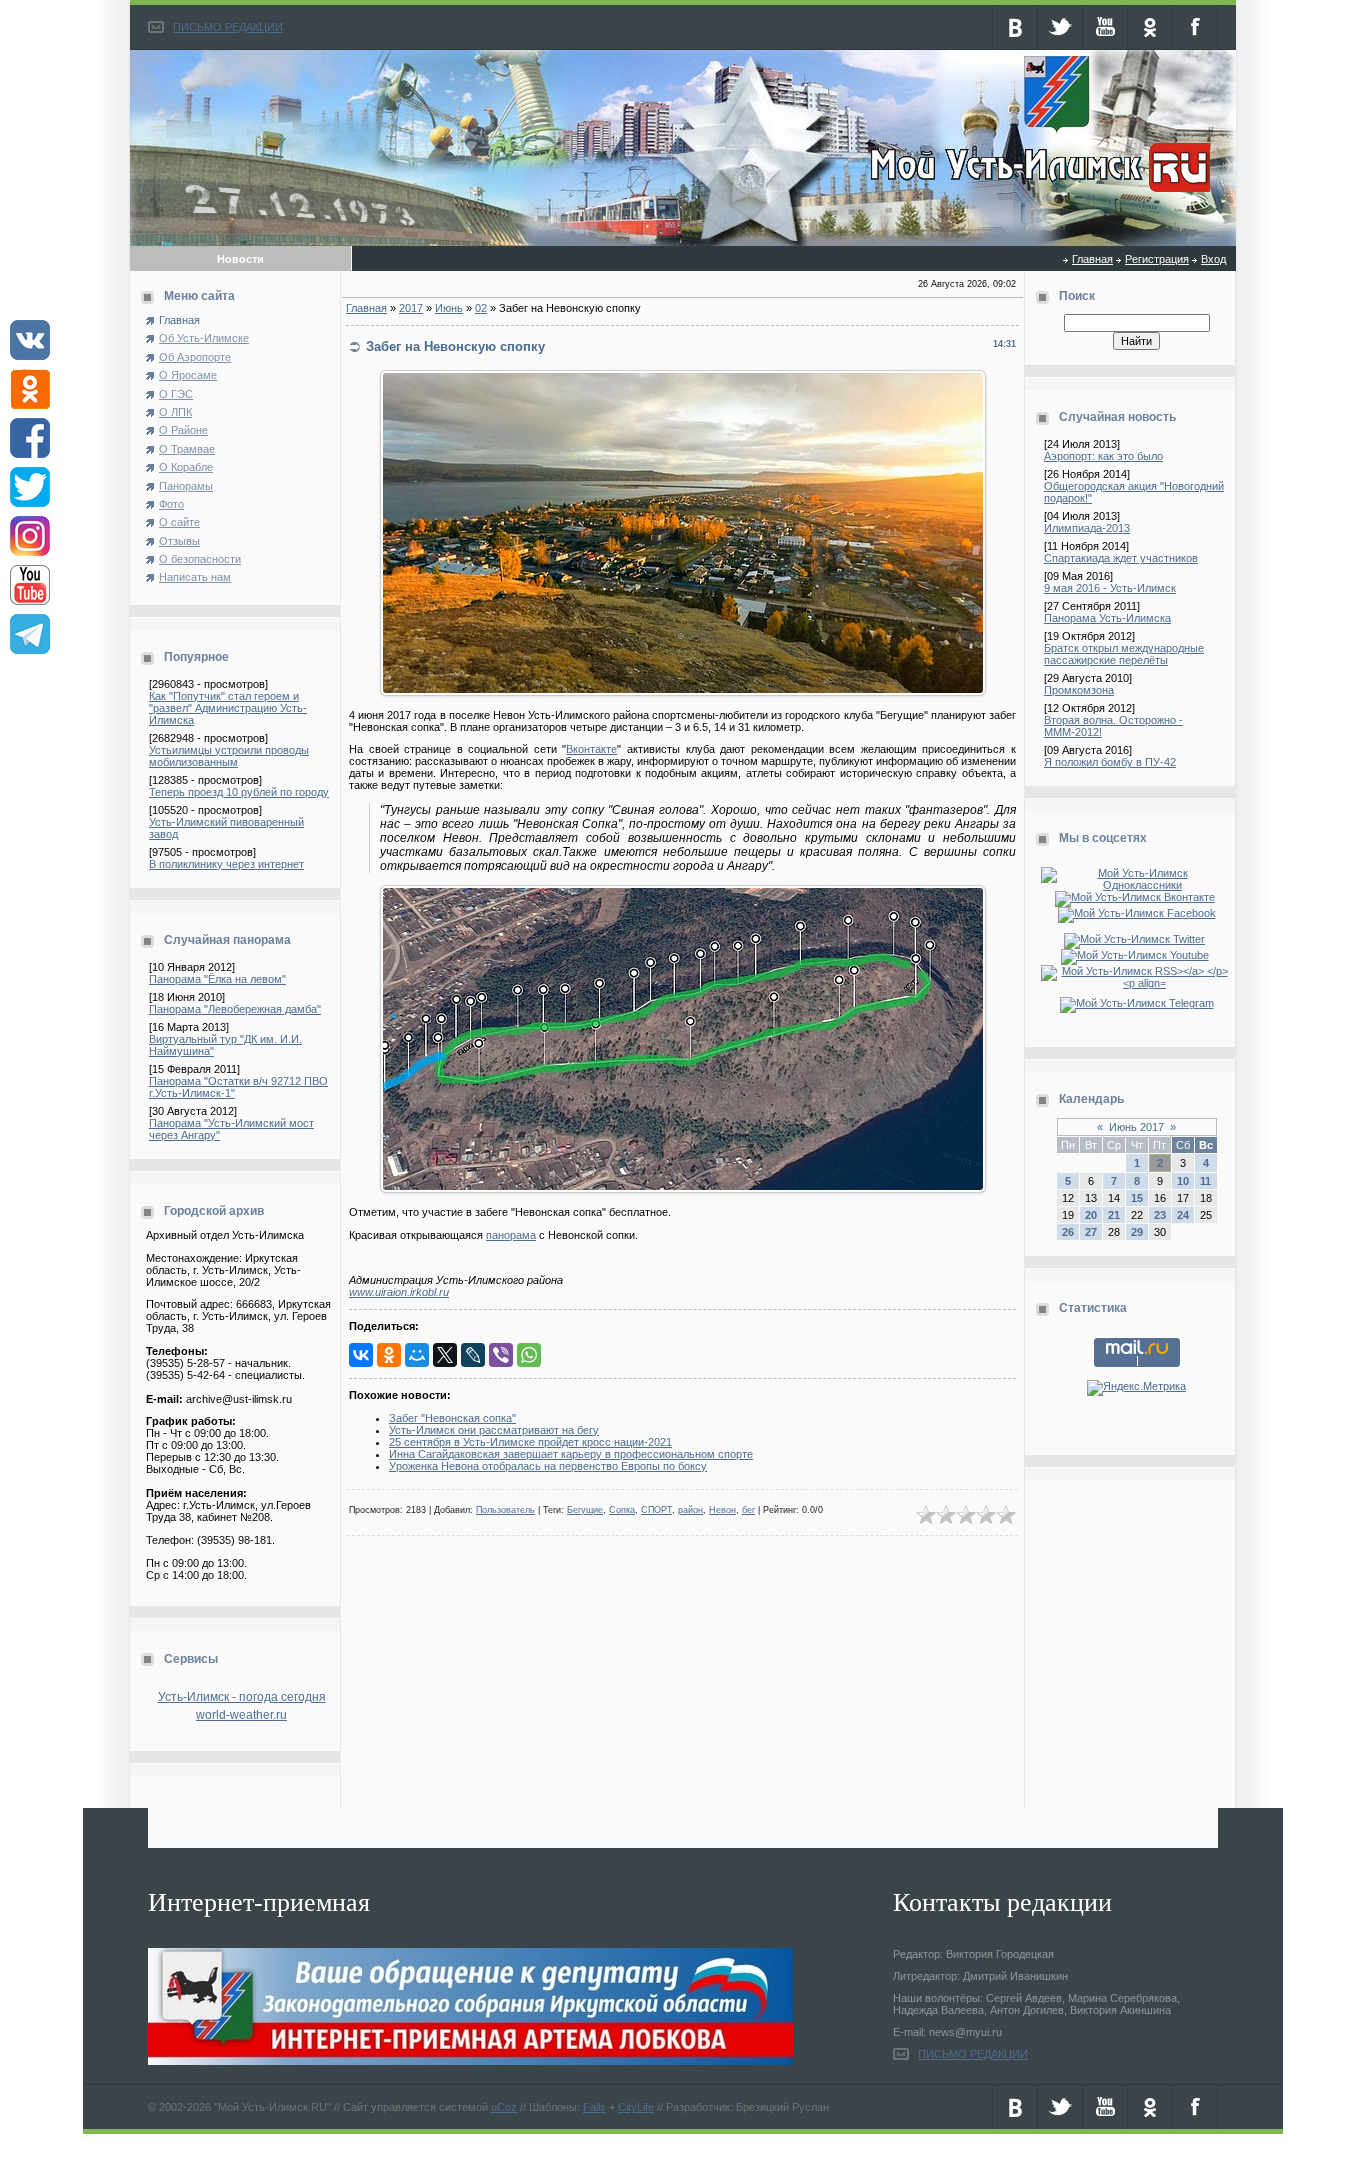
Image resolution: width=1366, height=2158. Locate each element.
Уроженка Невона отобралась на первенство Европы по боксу (548, 1466)
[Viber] (501, 1355)
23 (1160, 1215)
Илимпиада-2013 (1087, 528)
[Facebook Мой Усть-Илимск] (1137, 913)
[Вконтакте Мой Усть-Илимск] (1137, 897)
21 (1114, 1215)
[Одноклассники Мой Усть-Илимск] (1136, 885)
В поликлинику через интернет (226, 864)
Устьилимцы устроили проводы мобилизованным (229, 756)
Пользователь (505, 1510)
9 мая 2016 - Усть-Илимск (1110, 588)
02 (481, 308)
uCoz (504, 2107)
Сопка (622, 1510)
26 (1068, 1232)
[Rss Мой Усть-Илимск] (1136, 983)
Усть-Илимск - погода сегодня (242, 1697)
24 (1183, 1215)
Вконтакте (591, 749)
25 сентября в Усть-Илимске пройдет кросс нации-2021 (530, 1442)
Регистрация (1157, 259)
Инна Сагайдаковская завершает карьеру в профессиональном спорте (571, 1454)
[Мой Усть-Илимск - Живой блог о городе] (1037, 193)
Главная (1092, 259)
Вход (1213, 259)
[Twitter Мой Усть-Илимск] (1136, 939)
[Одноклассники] (389, 1355)
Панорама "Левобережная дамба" (235, 1009)
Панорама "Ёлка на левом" (217, 979)
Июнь (449, 308)
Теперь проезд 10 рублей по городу (239, 792)
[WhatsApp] (529, 1355)
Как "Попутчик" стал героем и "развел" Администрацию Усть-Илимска (228, 708)
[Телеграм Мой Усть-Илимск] (1137, 1003)
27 (1091, 1232)
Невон (722, 1510)
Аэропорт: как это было (1103, 456)
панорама (511, 1235)
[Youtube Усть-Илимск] (1137, 955)
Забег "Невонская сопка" (452, 1418)
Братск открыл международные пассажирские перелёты (1124, 654)
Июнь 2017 (1136, 1127)
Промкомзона (1079, 690)
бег (748, 1510)
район (690, 1510)
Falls (594, 2107)
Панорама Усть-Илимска (1107, 618)
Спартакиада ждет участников (1121, 558)
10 (1183, 1181)
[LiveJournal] (473, 1355)
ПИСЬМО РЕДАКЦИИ (228, 27)
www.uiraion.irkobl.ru (399, 1292)
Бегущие (585, 1510)
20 (1091, 1215)
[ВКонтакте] (361, 1355)
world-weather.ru (241, 1715)
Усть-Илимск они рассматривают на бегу (494, 1430)
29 (1137, 1232)
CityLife (636, 2107)
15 (1137, 1198)
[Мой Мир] (417, 1355)
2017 (411, 308)
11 (1205, 1181)
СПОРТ (656, 1510)
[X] (445, 1355)
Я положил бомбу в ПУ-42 (1110, 762)
